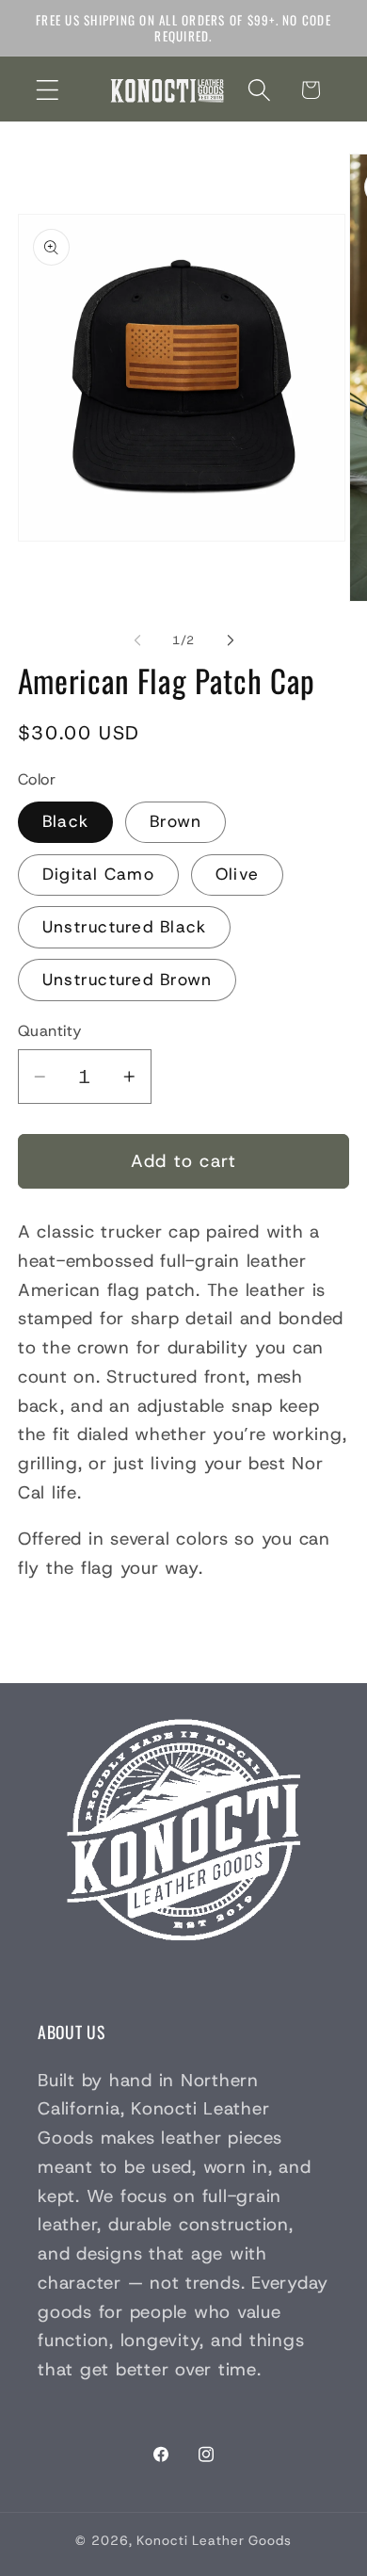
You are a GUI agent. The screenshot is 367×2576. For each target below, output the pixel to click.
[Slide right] (231, 640)
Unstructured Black (125, 927)
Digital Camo (98, 874)
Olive (237, 874)
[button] (48, 90)
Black (65, 821)
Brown (176, 821)
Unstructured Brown (128, 980)
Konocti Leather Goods (214, 2540)
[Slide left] (137, 640)
